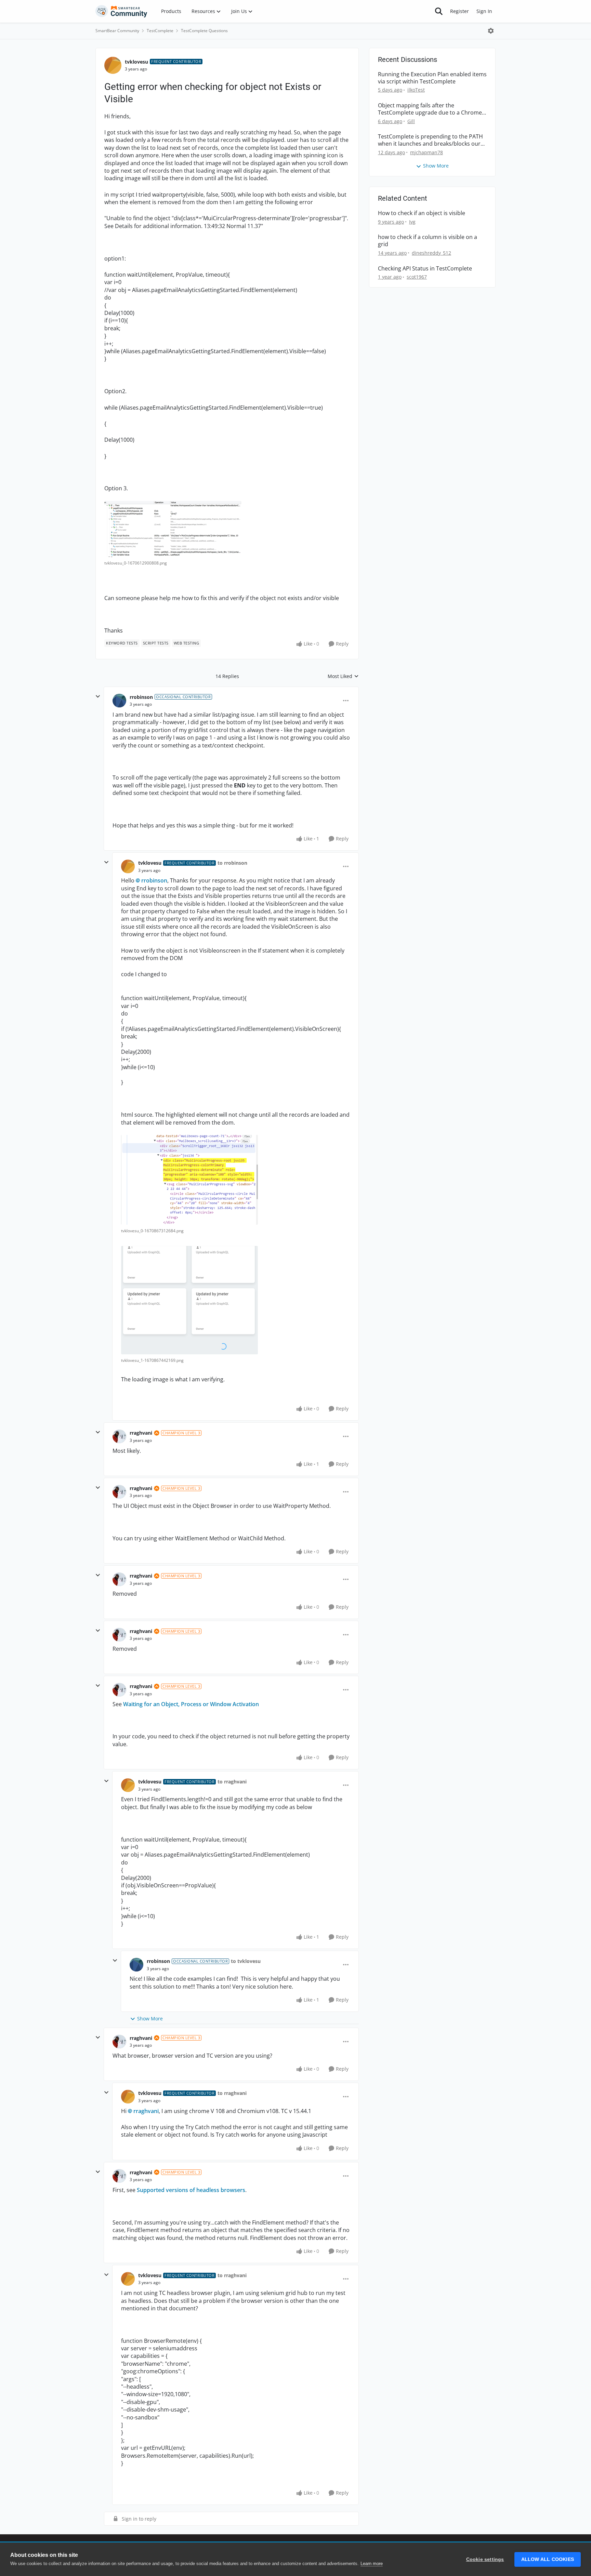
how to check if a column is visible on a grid (428, 241)
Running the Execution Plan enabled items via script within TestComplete (432, 78)
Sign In (484, 11)
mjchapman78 (426, 152)
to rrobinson (232, 863)
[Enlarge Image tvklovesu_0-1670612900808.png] (173, 529)
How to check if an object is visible (422, 213)
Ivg (412, 222)
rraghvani (141, 1433)
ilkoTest (416, 90)
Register (459, 11)
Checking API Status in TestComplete (425, 269)
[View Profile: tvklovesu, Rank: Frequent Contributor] (113, 65)
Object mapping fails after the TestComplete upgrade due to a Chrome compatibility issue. (430, 109)
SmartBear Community (117, 31)
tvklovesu (136, 62)
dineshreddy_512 (431, 253)
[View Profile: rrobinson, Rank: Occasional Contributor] (119, 701)
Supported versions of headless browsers (191, 2190)
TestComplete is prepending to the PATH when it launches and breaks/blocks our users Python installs (430, 140)
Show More (150, 2019)
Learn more (372, 2564)
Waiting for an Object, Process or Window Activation (191, 1704)
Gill (411, 121)
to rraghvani (232, 1782)
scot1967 (417, 277)
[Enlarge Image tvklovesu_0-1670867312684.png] (189, 1180)
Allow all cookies (548, 2559)
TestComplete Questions (204, 31)
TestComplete (160, 31)
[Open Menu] (491, 31)
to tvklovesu (246, 1961)
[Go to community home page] (121, 11)
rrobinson (141, 697)
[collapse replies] (98, 696)
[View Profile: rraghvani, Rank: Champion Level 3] (119, 1436)
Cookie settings (485, 2559)
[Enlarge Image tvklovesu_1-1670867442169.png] (189, 1300)
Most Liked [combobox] (343, 676)
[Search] (439, 11)
